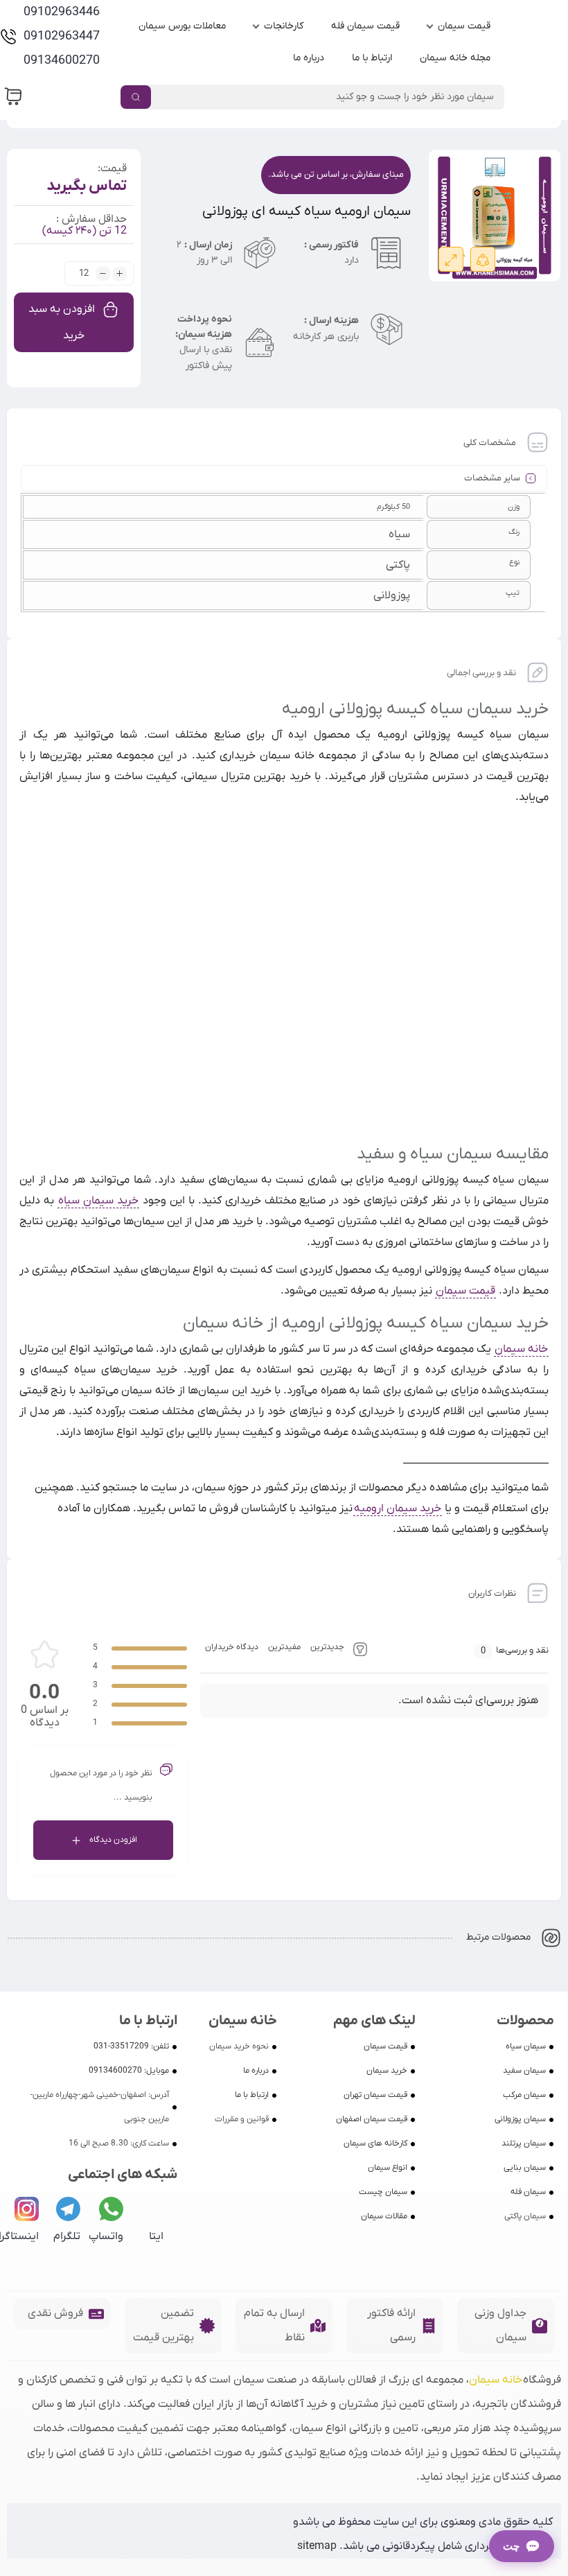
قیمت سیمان (464, 26)
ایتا (156, 2236)
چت (511, 2546)
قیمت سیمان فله (365, 26)
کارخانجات (284, 26)
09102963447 (62, 36)
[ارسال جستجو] (136, 97)
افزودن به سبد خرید (62, 322)
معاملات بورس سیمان (182, 26)
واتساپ (106, 2236)
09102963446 (62, 12)
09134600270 (62, 61)
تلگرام (67, 2236)
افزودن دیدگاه (113, 1840)
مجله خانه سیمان (455, 58)
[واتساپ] (111, 2209)
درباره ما (309, 58)
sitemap (317, 2546)
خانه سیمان (521, 1349)
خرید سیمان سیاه (98, 1201)
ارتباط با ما (372, 58)
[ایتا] (151, 2209)
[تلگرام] (68, 2209)
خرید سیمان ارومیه (398, 1508)
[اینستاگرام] (27, 2209)
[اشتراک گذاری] (483, 259)
